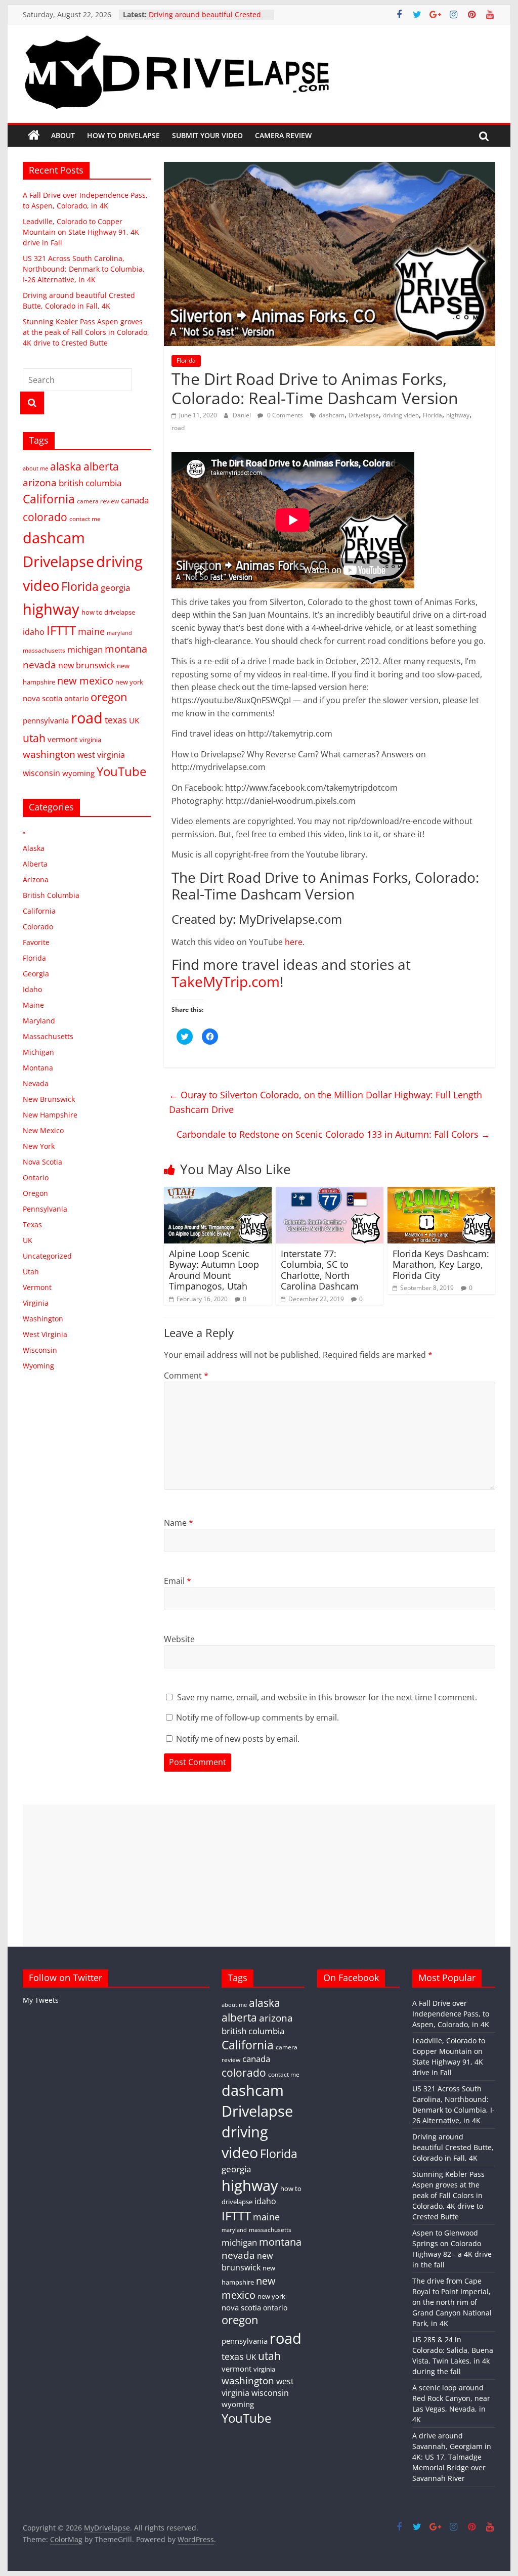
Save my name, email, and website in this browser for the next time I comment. (327, 1697)
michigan (85, 649)
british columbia (90, 483)
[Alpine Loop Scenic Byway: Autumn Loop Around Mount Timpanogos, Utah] (218, 1193)
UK (134, 720)
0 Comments (284, 415)
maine (91, 631)
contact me (85, 519)
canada (135, 500)
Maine (33, 1005)
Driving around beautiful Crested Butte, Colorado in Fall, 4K (453, 2147)
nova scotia (42, 698)
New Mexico (43, 1130)
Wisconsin (40, 1350)
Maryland (39, 1021)
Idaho (32, 989)
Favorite (36, 942)
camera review (98, 501)
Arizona (36, 879)
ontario (76, 698)
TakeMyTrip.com (226, 981)
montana (126, 649)
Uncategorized (47, 1256)
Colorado (38, 927)
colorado (45, 517)
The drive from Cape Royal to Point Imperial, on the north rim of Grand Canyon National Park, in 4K (452, 2302)
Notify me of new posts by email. (238, 1739)
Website (179, 1639)
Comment (186, 1376)
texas (116, 720)
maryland (119, 633)
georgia (115, 588)
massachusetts (44, 650)
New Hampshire (50, 1115)
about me (35, 468)
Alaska (34, 848)
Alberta (35, 864)
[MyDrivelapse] (34, 136)
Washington (43, 1319)
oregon (109, 697)
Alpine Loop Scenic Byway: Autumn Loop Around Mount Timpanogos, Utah (214, 1270)
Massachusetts (48, 1036)
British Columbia (51, 895)
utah (34, 738)
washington (49, 754)
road (178, 428)
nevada (39, 664)
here (294, 942)
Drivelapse (364, 415)
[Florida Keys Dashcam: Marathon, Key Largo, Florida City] (441, 1193)
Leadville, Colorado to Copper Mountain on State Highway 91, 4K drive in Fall (81, 232)
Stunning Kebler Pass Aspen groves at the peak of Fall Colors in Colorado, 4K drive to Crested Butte (86, 332)
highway (458, 415)
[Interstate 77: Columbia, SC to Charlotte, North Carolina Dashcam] (330, 1193)
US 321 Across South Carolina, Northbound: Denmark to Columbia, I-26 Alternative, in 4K (84, 269)
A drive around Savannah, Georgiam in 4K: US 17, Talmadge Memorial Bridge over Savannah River (452, 2457)
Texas (32, 1225)
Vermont (37, 1287)
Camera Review (283, 135)
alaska (66, 466)
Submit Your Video (207, 135)
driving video (401, 415)
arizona (40, 482)
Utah (31, 1272)
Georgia (36, 974)
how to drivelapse (108, 612)
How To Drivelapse (123, 135)
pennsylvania (46, 720)
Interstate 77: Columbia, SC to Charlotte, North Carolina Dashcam (320, 1270)
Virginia (36, 1303)
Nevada (36, 1083)
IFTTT (61, 630)
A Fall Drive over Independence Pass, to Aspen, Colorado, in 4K (451, 2014)
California (49, 499)
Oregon (35, 1193)
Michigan (38, 1052)
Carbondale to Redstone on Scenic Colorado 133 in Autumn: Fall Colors (333, 1134)
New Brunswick (49, 1099)
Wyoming (38, 1366)
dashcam (332, 415)
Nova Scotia (42, 1162)
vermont (62, 739)
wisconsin (41, 773)
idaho (34, 632)
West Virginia (45, 1334)
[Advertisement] (259, 1875)
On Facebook (351, 1978)
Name (179, 1523)
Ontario (36, 1177)
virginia (90, 740)
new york (129, 682)
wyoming (78, 773)
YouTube (121, 771)
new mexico (85, 680)
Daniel (243, 415)
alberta (101, 466)
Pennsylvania (45, 1209)
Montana (38, 1068)
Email (178, 1581)
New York (39, 1146)
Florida (186, 360)
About (63, 135)
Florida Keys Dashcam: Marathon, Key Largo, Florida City (441, 1264)
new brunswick (87, 665)
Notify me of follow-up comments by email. (257, 1718)
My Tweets (41, 2000)
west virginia (101, 755)
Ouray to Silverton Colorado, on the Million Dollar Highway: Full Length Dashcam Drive (326, 1102)
